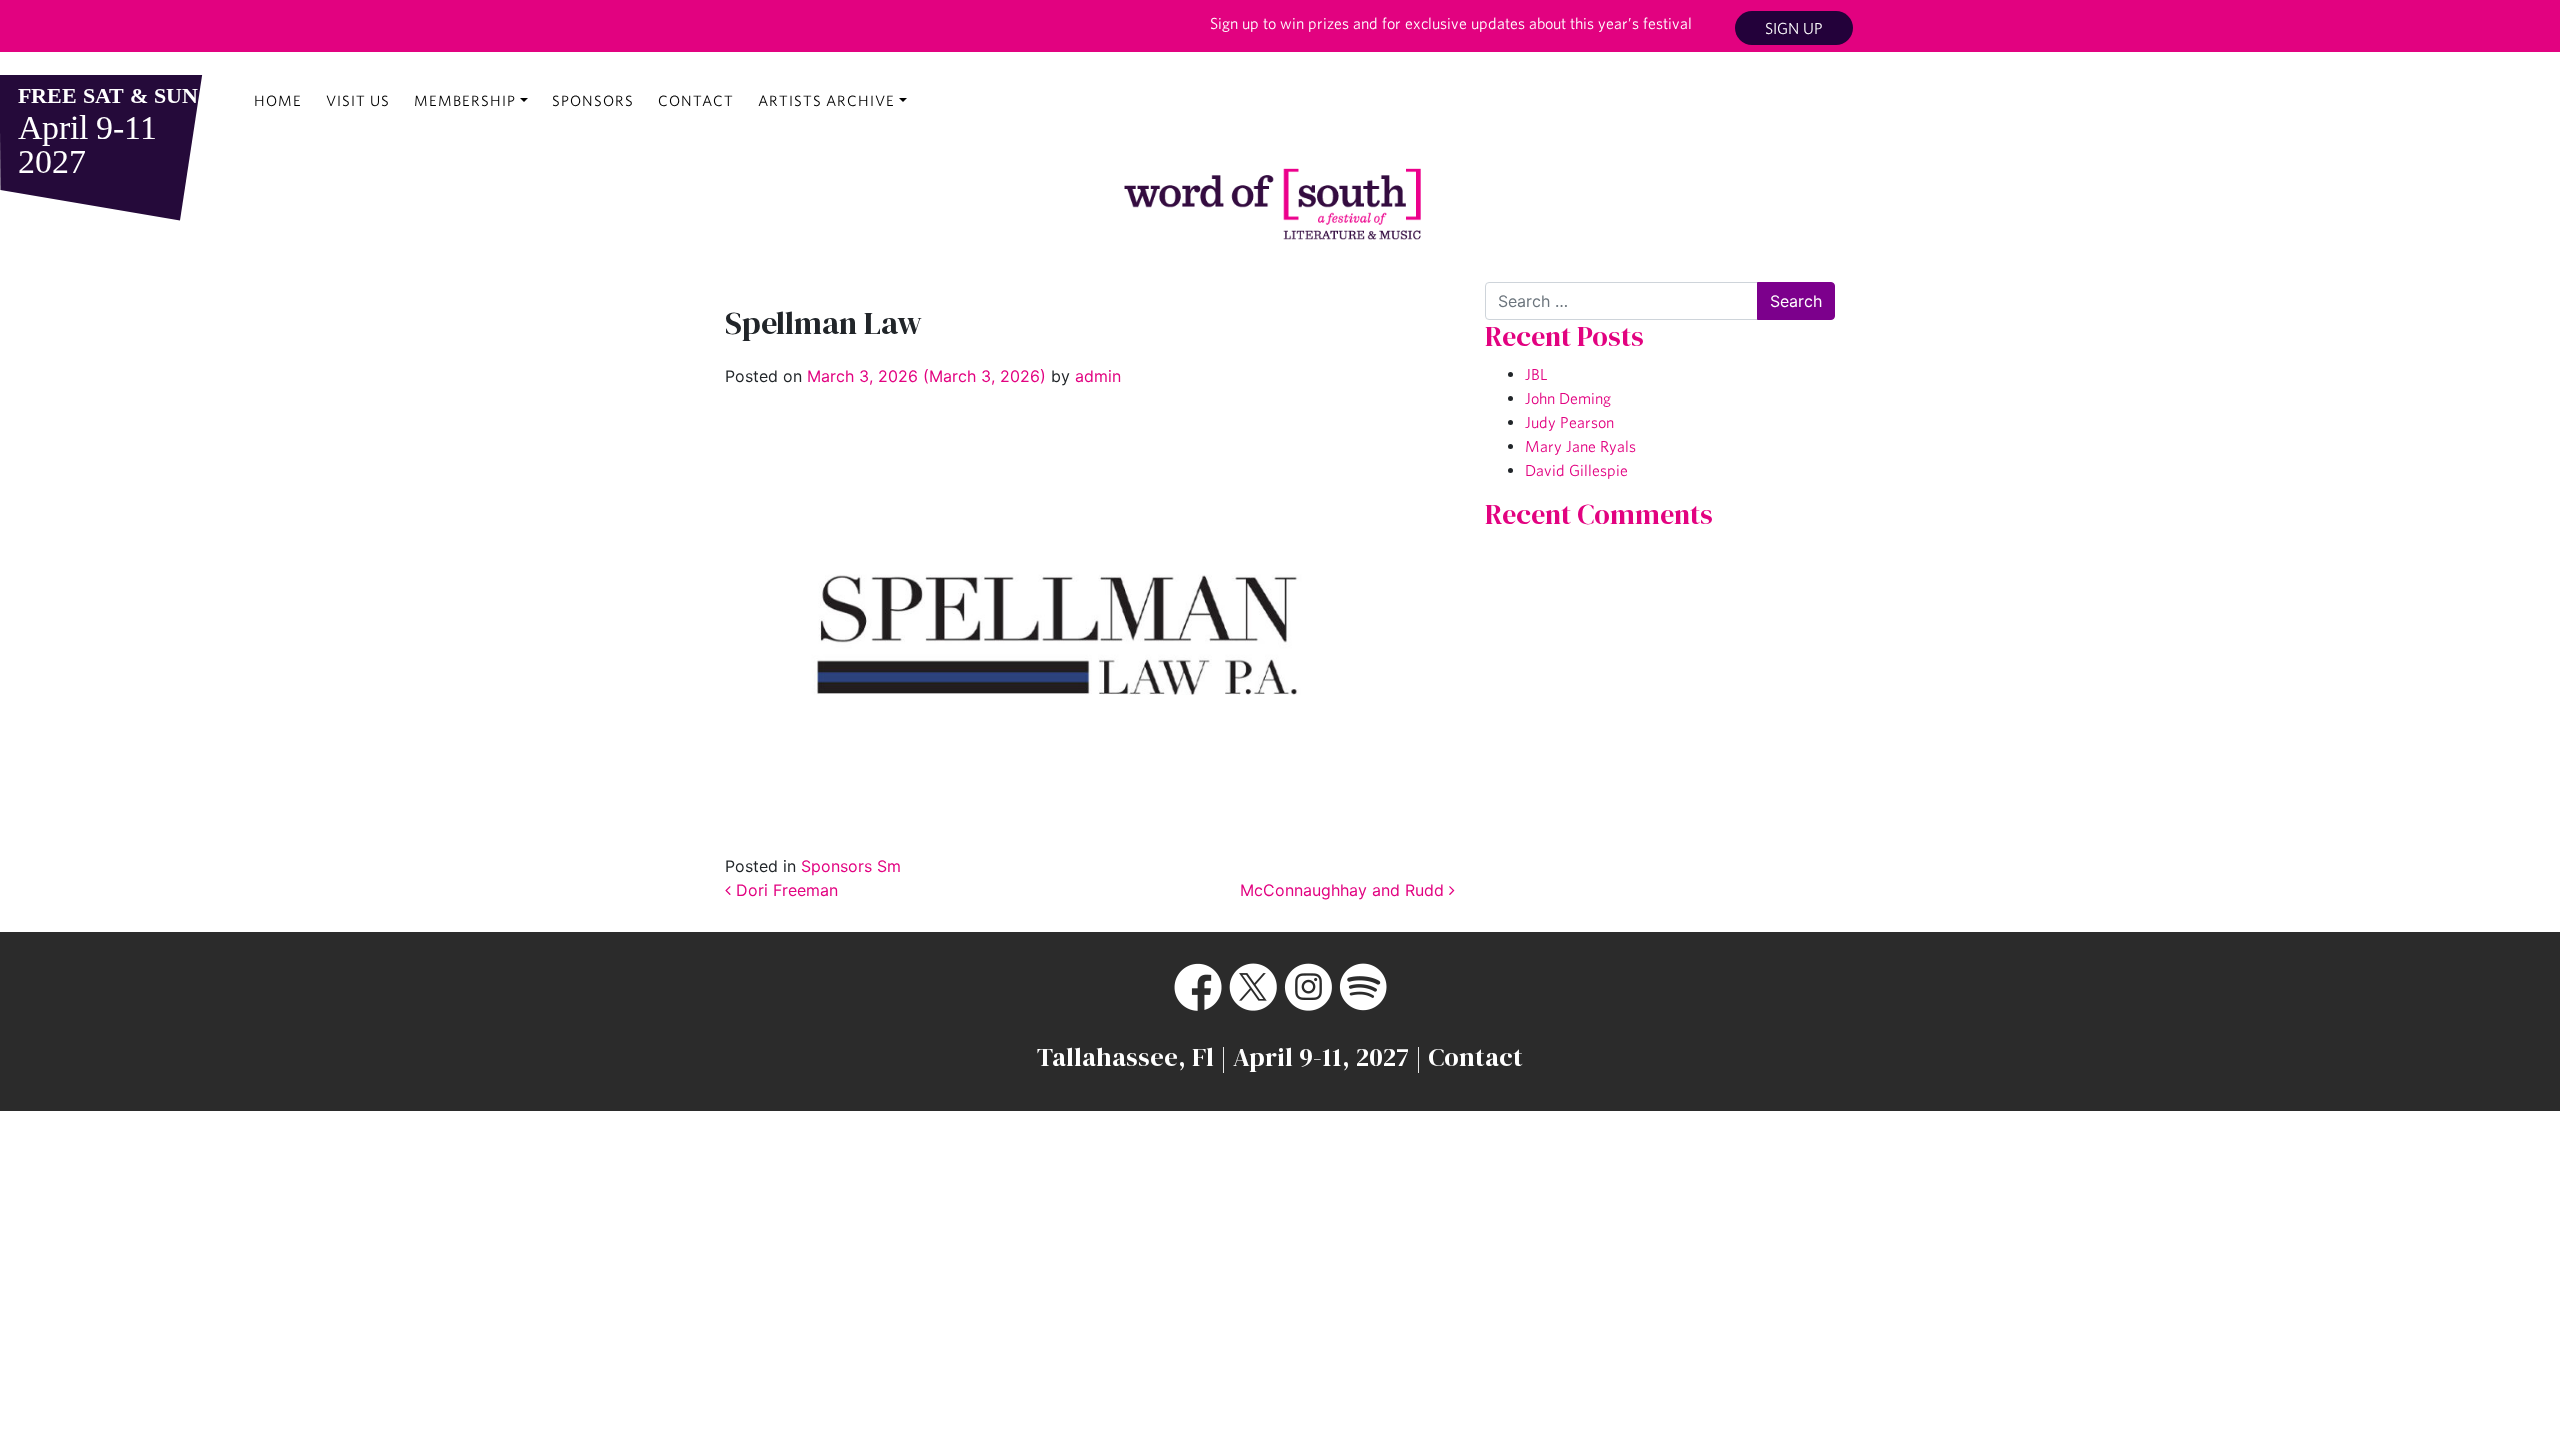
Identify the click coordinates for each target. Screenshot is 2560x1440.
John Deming (1568, 398)
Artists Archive (826, 100)
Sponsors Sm (851, 866)
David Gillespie (1576, 470)
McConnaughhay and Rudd (1344, 890)
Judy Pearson (1569, 422)
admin (1095, 376)
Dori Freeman (784, 890)
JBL (1536, 374)
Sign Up (1794, 28)
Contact (696, 100)
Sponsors (593, 100)
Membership (465, 100)
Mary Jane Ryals (1580, 446)
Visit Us (358, 100)
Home (278, 100)
